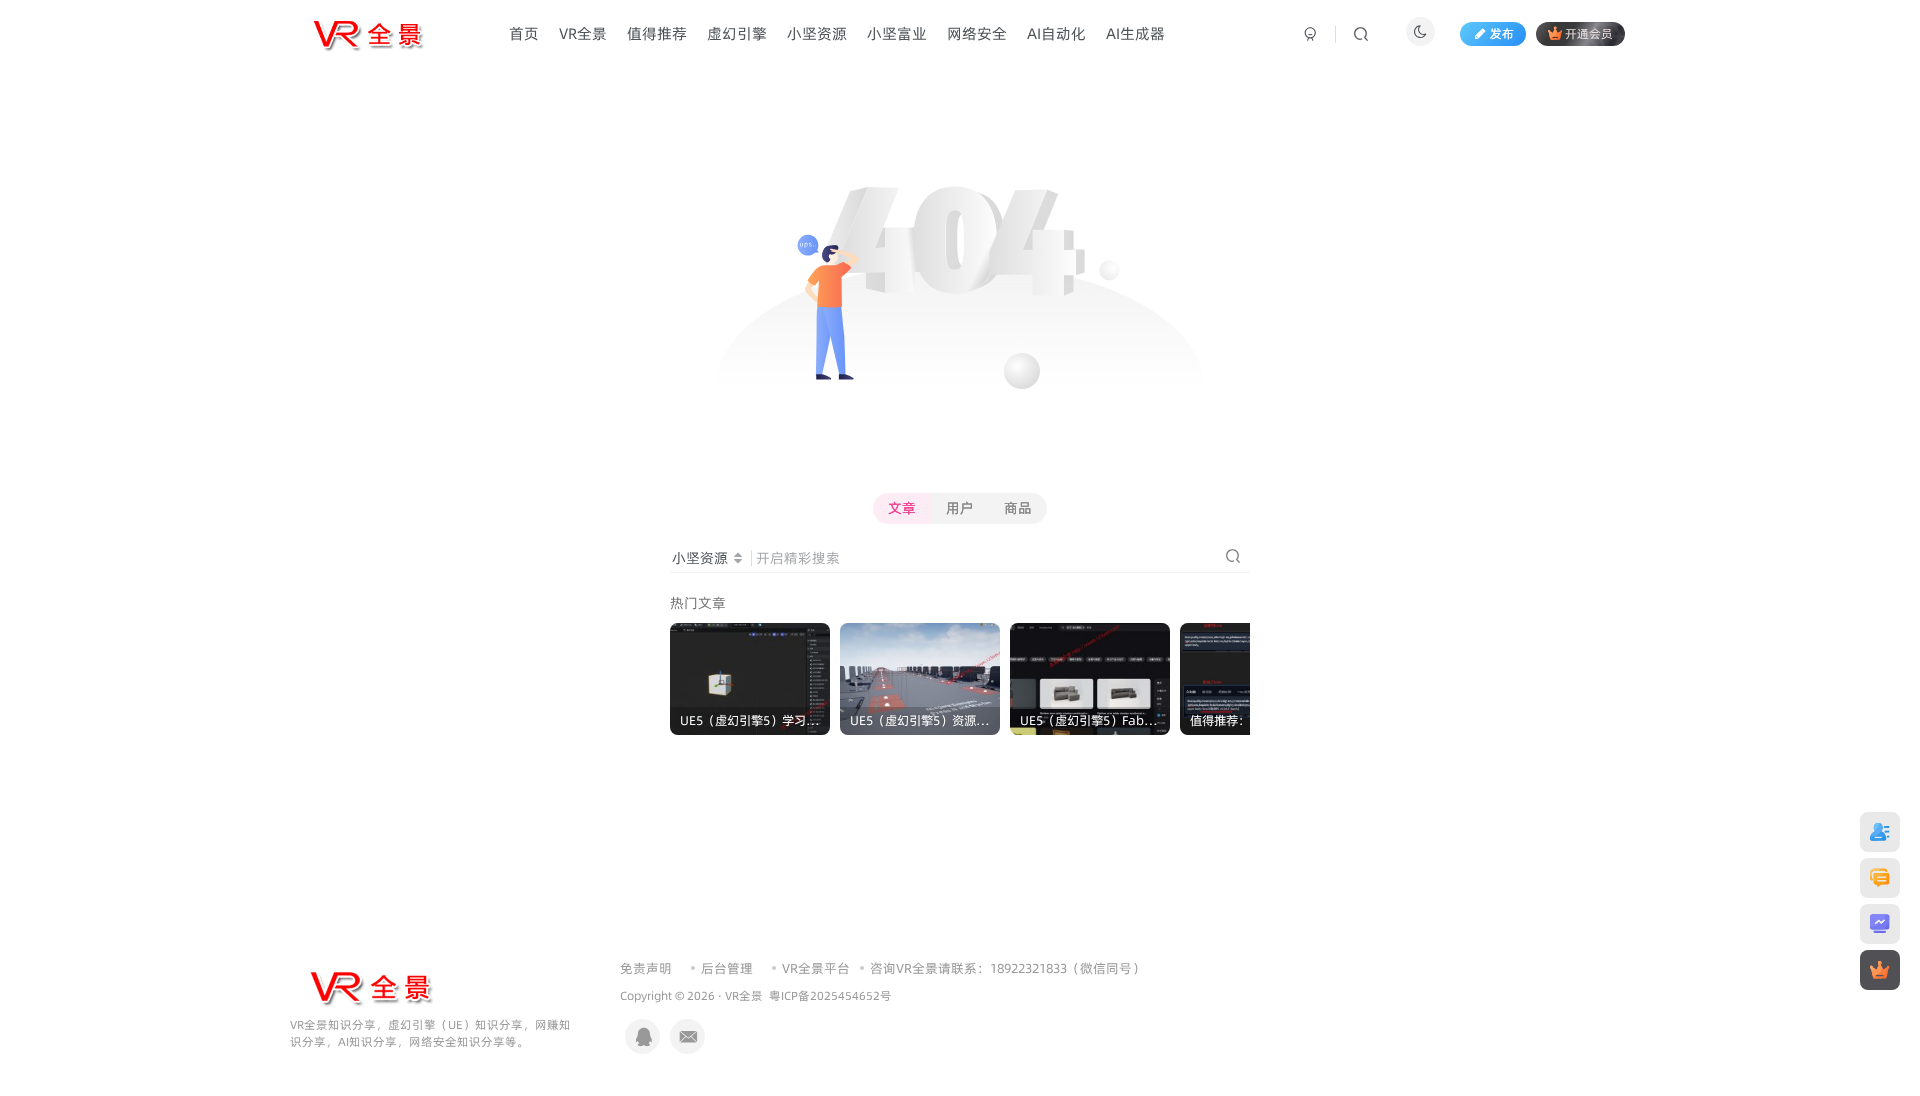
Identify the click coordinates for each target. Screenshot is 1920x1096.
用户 (960, 508)
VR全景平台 (816, 968)
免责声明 (646, 968)
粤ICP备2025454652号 (830, 996)
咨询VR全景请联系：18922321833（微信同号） (1007, 968)
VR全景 (744, 996)
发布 (1502, 33)
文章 (902, 508)
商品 (1018, 508)
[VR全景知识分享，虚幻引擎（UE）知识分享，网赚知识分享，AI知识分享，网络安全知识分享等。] (370, 986)
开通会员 (1589, 33)
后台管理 (727, 968)
